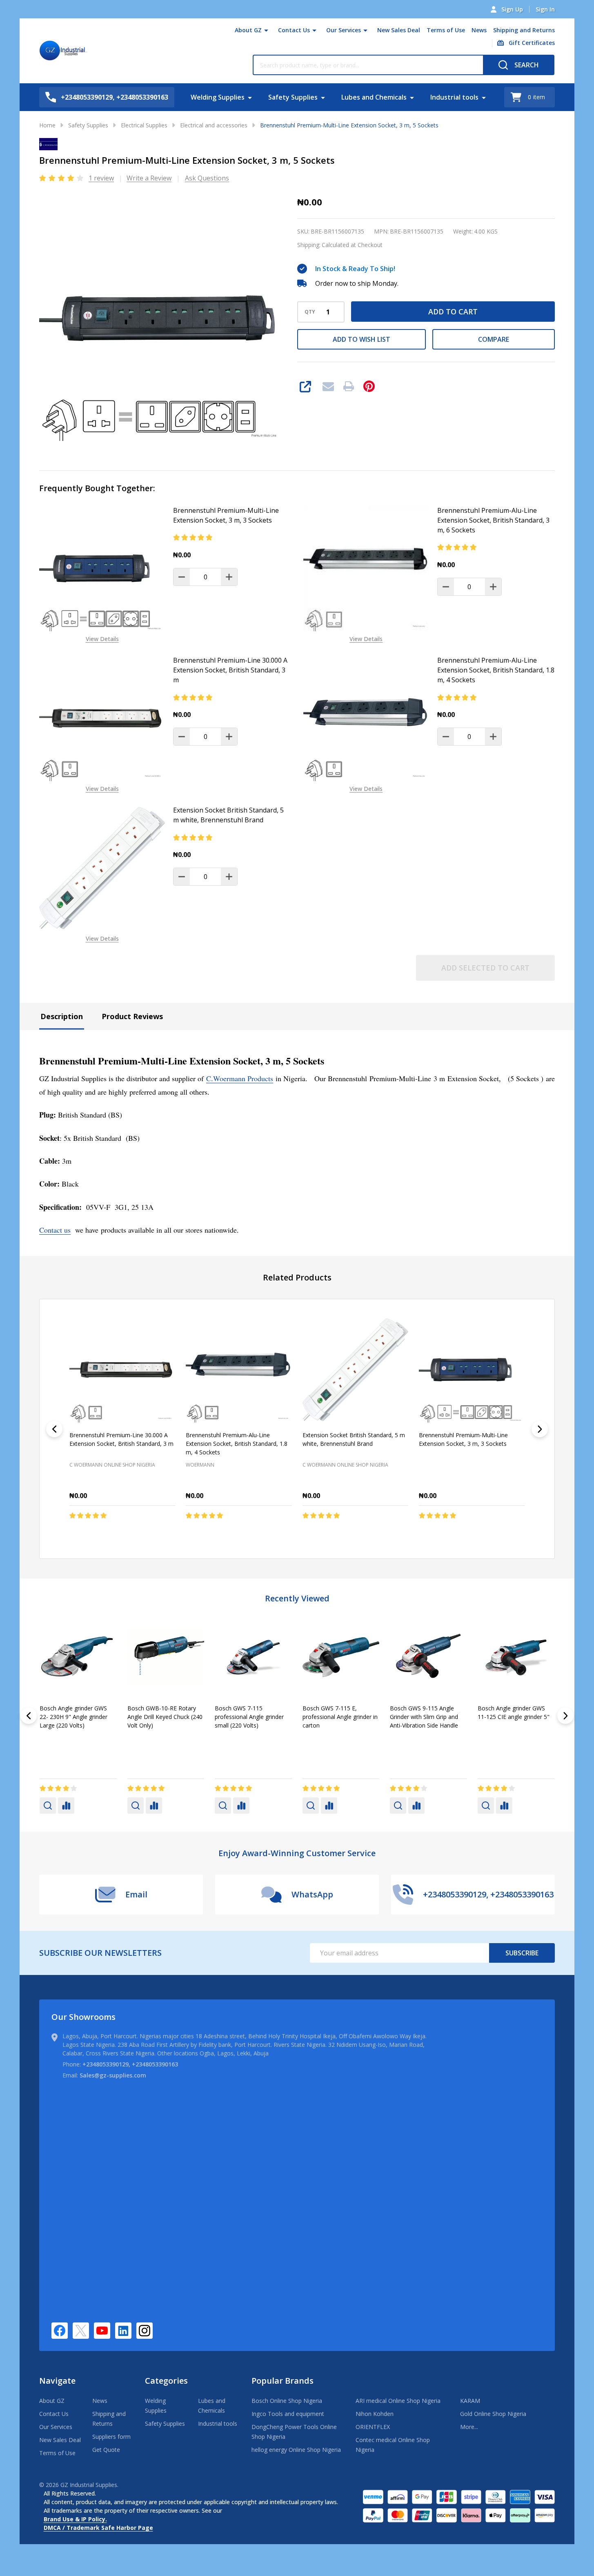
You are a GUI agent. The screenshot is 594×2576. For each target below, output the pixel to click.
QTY (310, 312)
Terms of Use (446, 30)
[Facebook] (60, 2331)
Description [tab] (62, 1016)
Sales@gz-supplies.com (113, 2075)
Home (47, 125)
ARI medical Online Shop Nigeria (398, 2401)
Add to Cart (453, 312)
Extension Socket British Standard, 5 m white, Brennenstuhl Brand (228, 815)
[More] (266, 30)
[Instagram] (145, 2331)
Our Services (344, 30)
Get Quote (106, 2450)
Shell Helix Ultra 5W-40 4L (512, 1708)
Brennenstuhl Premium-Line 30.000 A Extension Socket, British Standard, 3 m (230, 670)
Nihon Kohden (375, 2414)
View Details (102, 639)
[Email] (328, 386)
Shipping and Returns (524, 30)
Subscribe (522, 1953)
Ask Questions (207, 178)
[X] (81, 2331)
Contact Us (294, 30)
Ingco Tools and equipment (288, 2414)
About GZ (248, 30)
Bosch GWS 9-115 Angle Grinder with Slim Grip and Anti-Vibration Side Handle (74, 1716)
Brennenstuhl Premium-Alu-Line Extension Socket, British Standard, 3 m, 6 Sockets (493, 520)
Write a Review (149, 178)
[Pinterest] (369, 386)
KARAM (470, 2401)
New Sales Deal (399, 30)
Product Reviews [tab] (132, 1016)
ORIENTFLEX (373, 2427)
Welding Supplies (218, 97)
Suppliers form (111, 2437)
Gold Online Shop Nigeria (493, 2414)
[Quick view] (145, 1533)
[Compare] (66, 1805)
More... (469, 2427)
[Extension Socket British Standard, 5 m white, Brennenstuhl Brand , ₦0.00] (355, 1370)
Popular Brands (283, 2381)
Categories (166, 2381)
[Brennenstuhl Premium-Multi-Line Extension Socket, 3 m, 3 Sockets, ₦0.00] (472, 1370)
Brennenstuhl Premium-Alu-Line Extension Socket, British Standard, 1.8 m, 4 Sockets (496, 670)
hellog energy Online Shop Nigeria (296, 2450)
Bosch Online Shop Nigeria (287, 2401)
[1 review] (62, 178)
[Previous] (54, 1429)
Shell (221, 1738)
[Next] (540, 1429)
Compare (494, 339)
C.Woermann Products (240, 1078)
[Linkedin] (123, 2331)
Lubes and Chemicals (374, 97)
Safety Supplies (293, 97)
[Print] (349, 386)
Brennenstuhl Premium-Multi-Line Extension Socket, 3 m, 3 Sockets (226, 515)
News (479, 30)
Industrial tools (454, 97)
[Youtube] (102, 2331)
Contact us (55, 1230)
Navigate (57, 2381)
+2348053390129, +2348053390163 (130, 2064)
